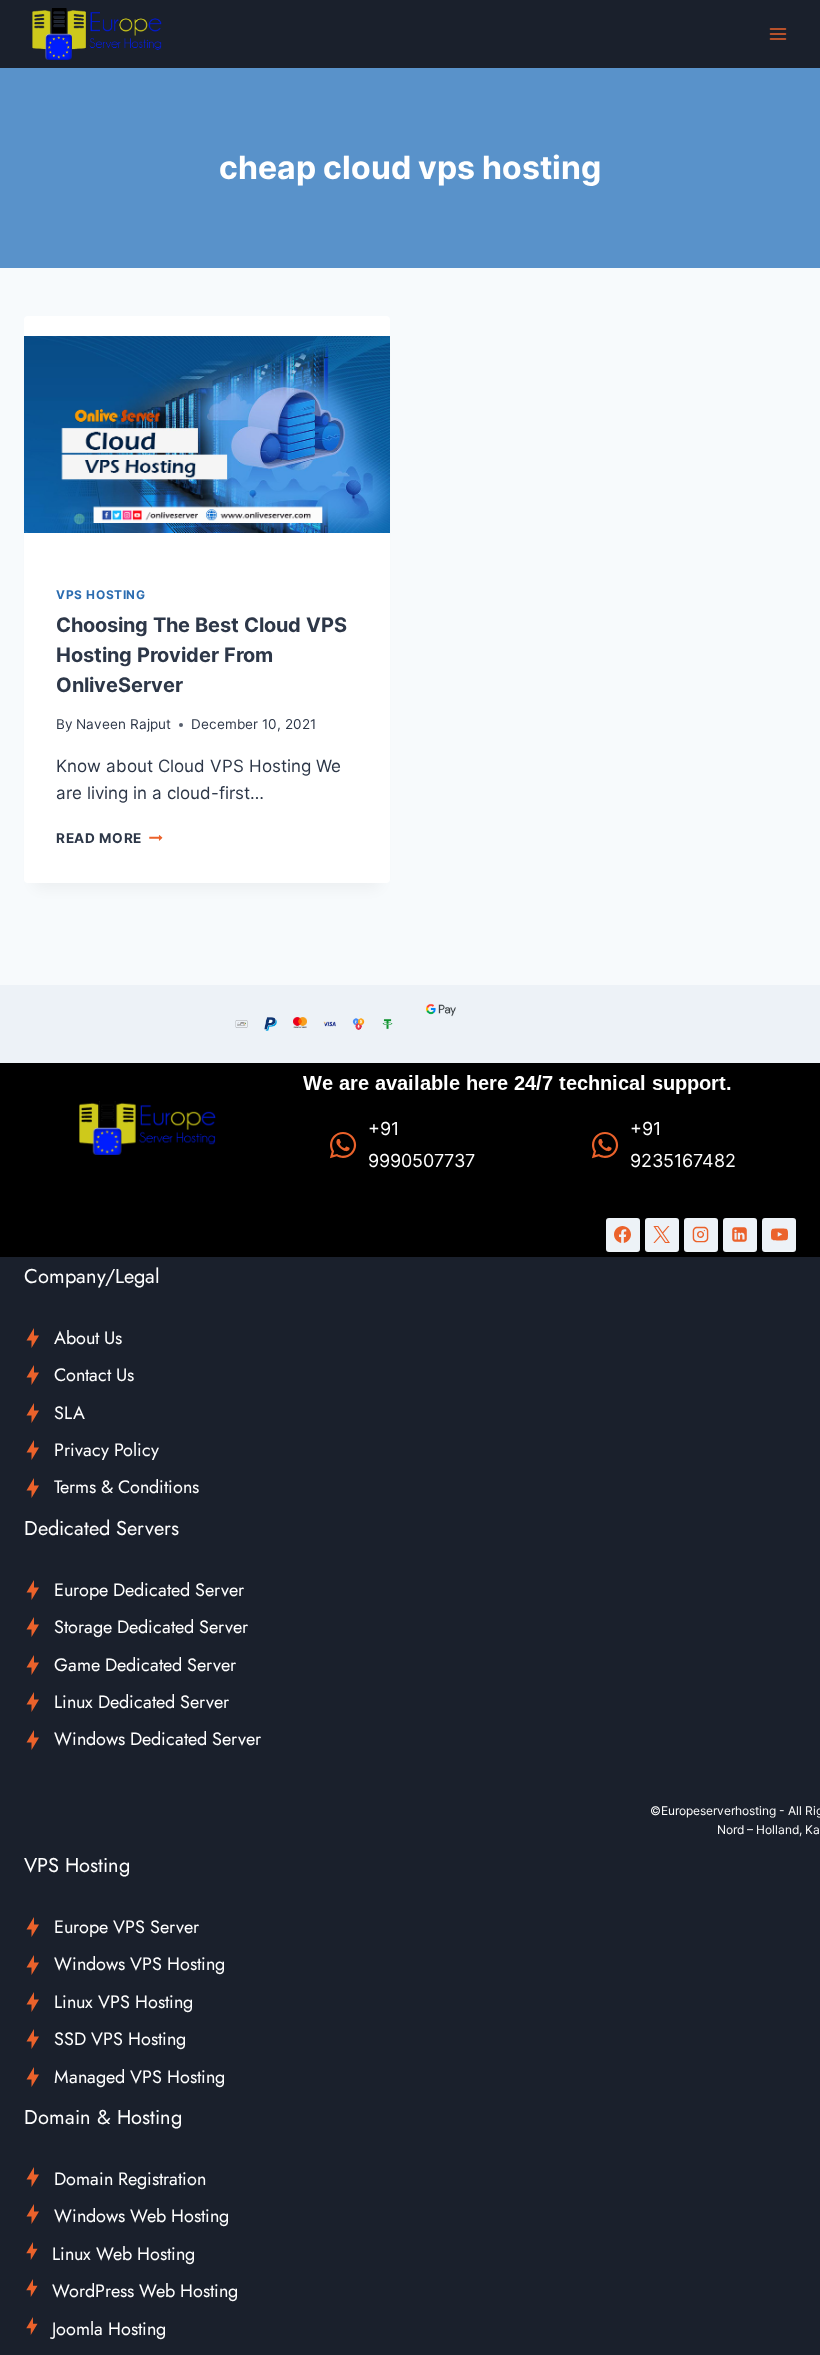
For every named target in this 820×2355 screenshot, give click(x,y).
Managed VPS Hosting (139, 2077)
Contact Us (94, 1375)
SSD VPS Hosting (120, 2039)
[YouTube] (779, 1235)
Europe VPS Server (126, 1927)
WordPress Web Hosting (145, 2291)
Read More (109, 838)
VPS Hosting (101, 594)
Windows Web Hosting (141, 2216)
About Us (88, 1338)
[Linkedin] (740, 1235)
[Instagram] (701, 1235)
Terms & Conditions (126, 1487)
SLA (69, 1413)
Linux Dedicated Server (141, 1702)
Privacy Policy (106, 1450)
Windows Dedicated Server (157, 1739)
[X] (662, 1235)
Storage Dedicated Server (151, 1627)
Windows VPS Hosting (139, 1964)
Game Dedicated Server (145, 1665)
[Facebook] (623, 1235)
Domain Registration (130, 2179)
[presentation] (207, 434)
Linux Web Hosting (123, 2254)
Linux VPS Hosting (123, 2002)
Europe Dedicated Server (149, 1590)
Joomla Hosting (109, 2329)
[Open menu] (777, 33)
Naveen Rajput (123, 724)
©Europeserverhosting (713, 1810)
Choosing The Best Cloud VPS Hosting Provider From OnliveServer (201, 655)
